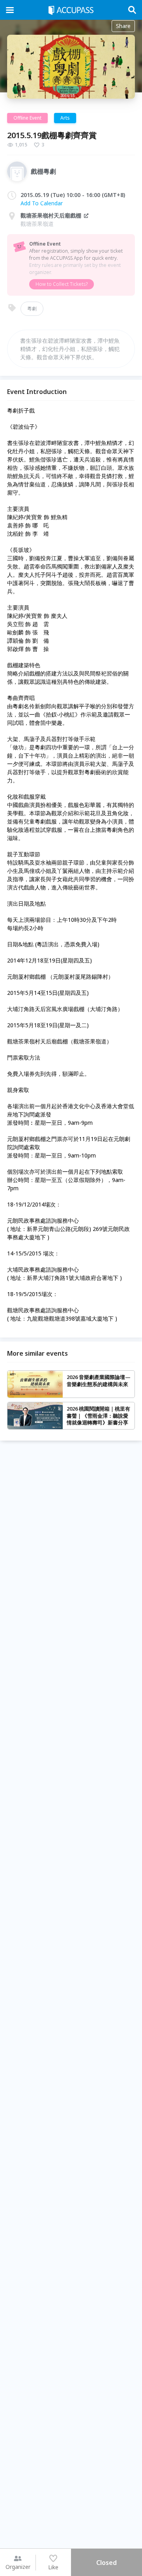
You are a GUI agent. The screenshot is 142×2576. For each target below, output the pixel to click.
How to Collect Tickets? (62, 284)
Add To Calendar (42, 203)
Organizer (18, 2567)
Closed (106, 2563)
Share (123, 26)
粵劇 (32, 309)
